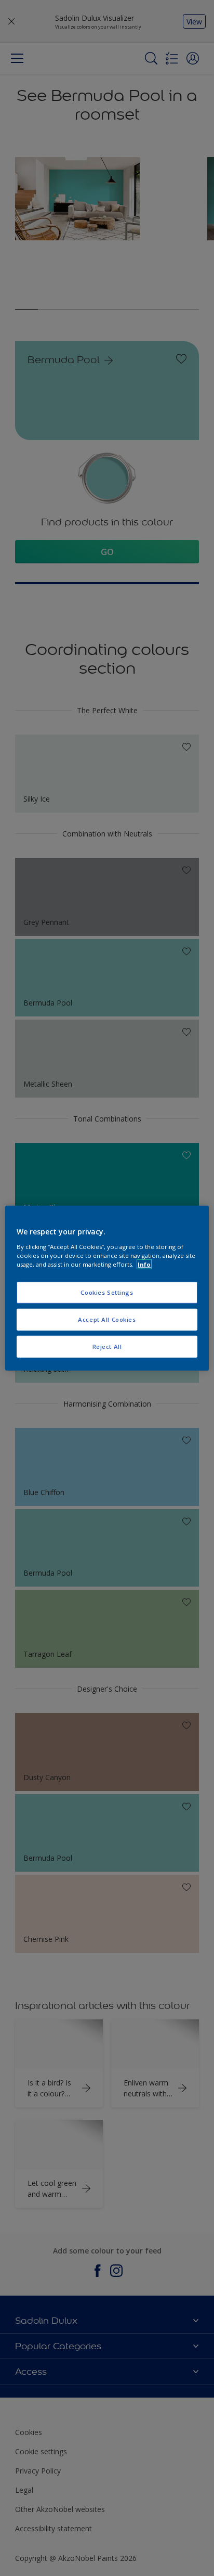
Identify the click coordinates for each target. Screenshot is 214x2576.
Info (144, 1264)
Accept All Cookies (107, 1319)
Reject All (107, 1346)
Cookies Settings (107, 1292)
